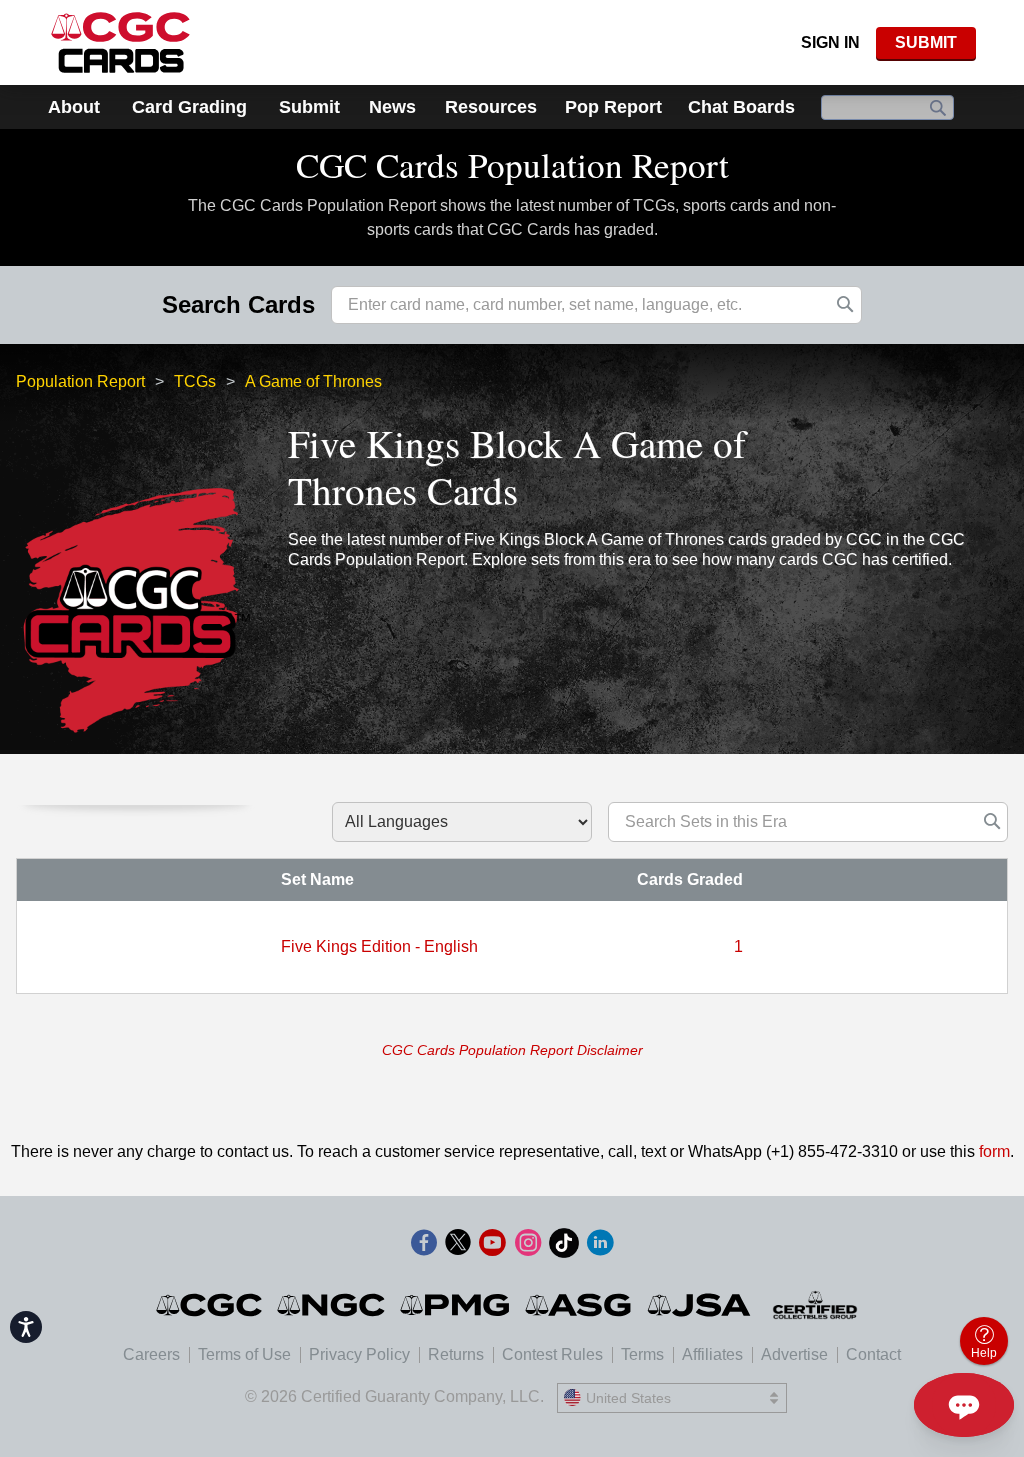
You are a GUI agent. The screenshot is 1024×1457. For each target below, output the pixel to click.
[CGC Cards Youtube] (492, 1246)
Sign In (830, 42)
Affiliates (712, 1354)
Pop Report (613, 107)
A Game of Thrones (313, 381)
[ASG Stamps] (579, 1305)
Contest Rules (552, 1354)
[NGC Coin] (332, 1305)
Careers (151, 1354)
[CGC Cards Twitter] (458, 1246)
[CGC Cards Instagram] (528, 1246)
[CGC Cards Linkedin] (600, 1246)
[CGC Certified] (120, 42)
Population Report (80, 381)
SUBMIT (926, 42)
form (994, 1151)
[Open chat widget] (964, 1405)
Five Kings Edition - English (379, 946)
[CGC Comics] (210, 1305)
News (392, 107)
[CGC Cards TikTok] (564, 1246)
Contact (873, 1354)
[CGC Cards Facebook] (424, 1246)
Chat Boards (741, 107)
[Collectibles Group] (815, 1305)
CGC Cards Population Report (512, 164)
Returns (456, 1354)
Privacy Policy (359, 1354)
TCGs (195, 381)
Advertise (794, 1354)
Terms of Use (244, 1354)
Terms (642, 1354)
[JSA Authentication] (699, 1305)
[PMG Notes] (456, 1305)
